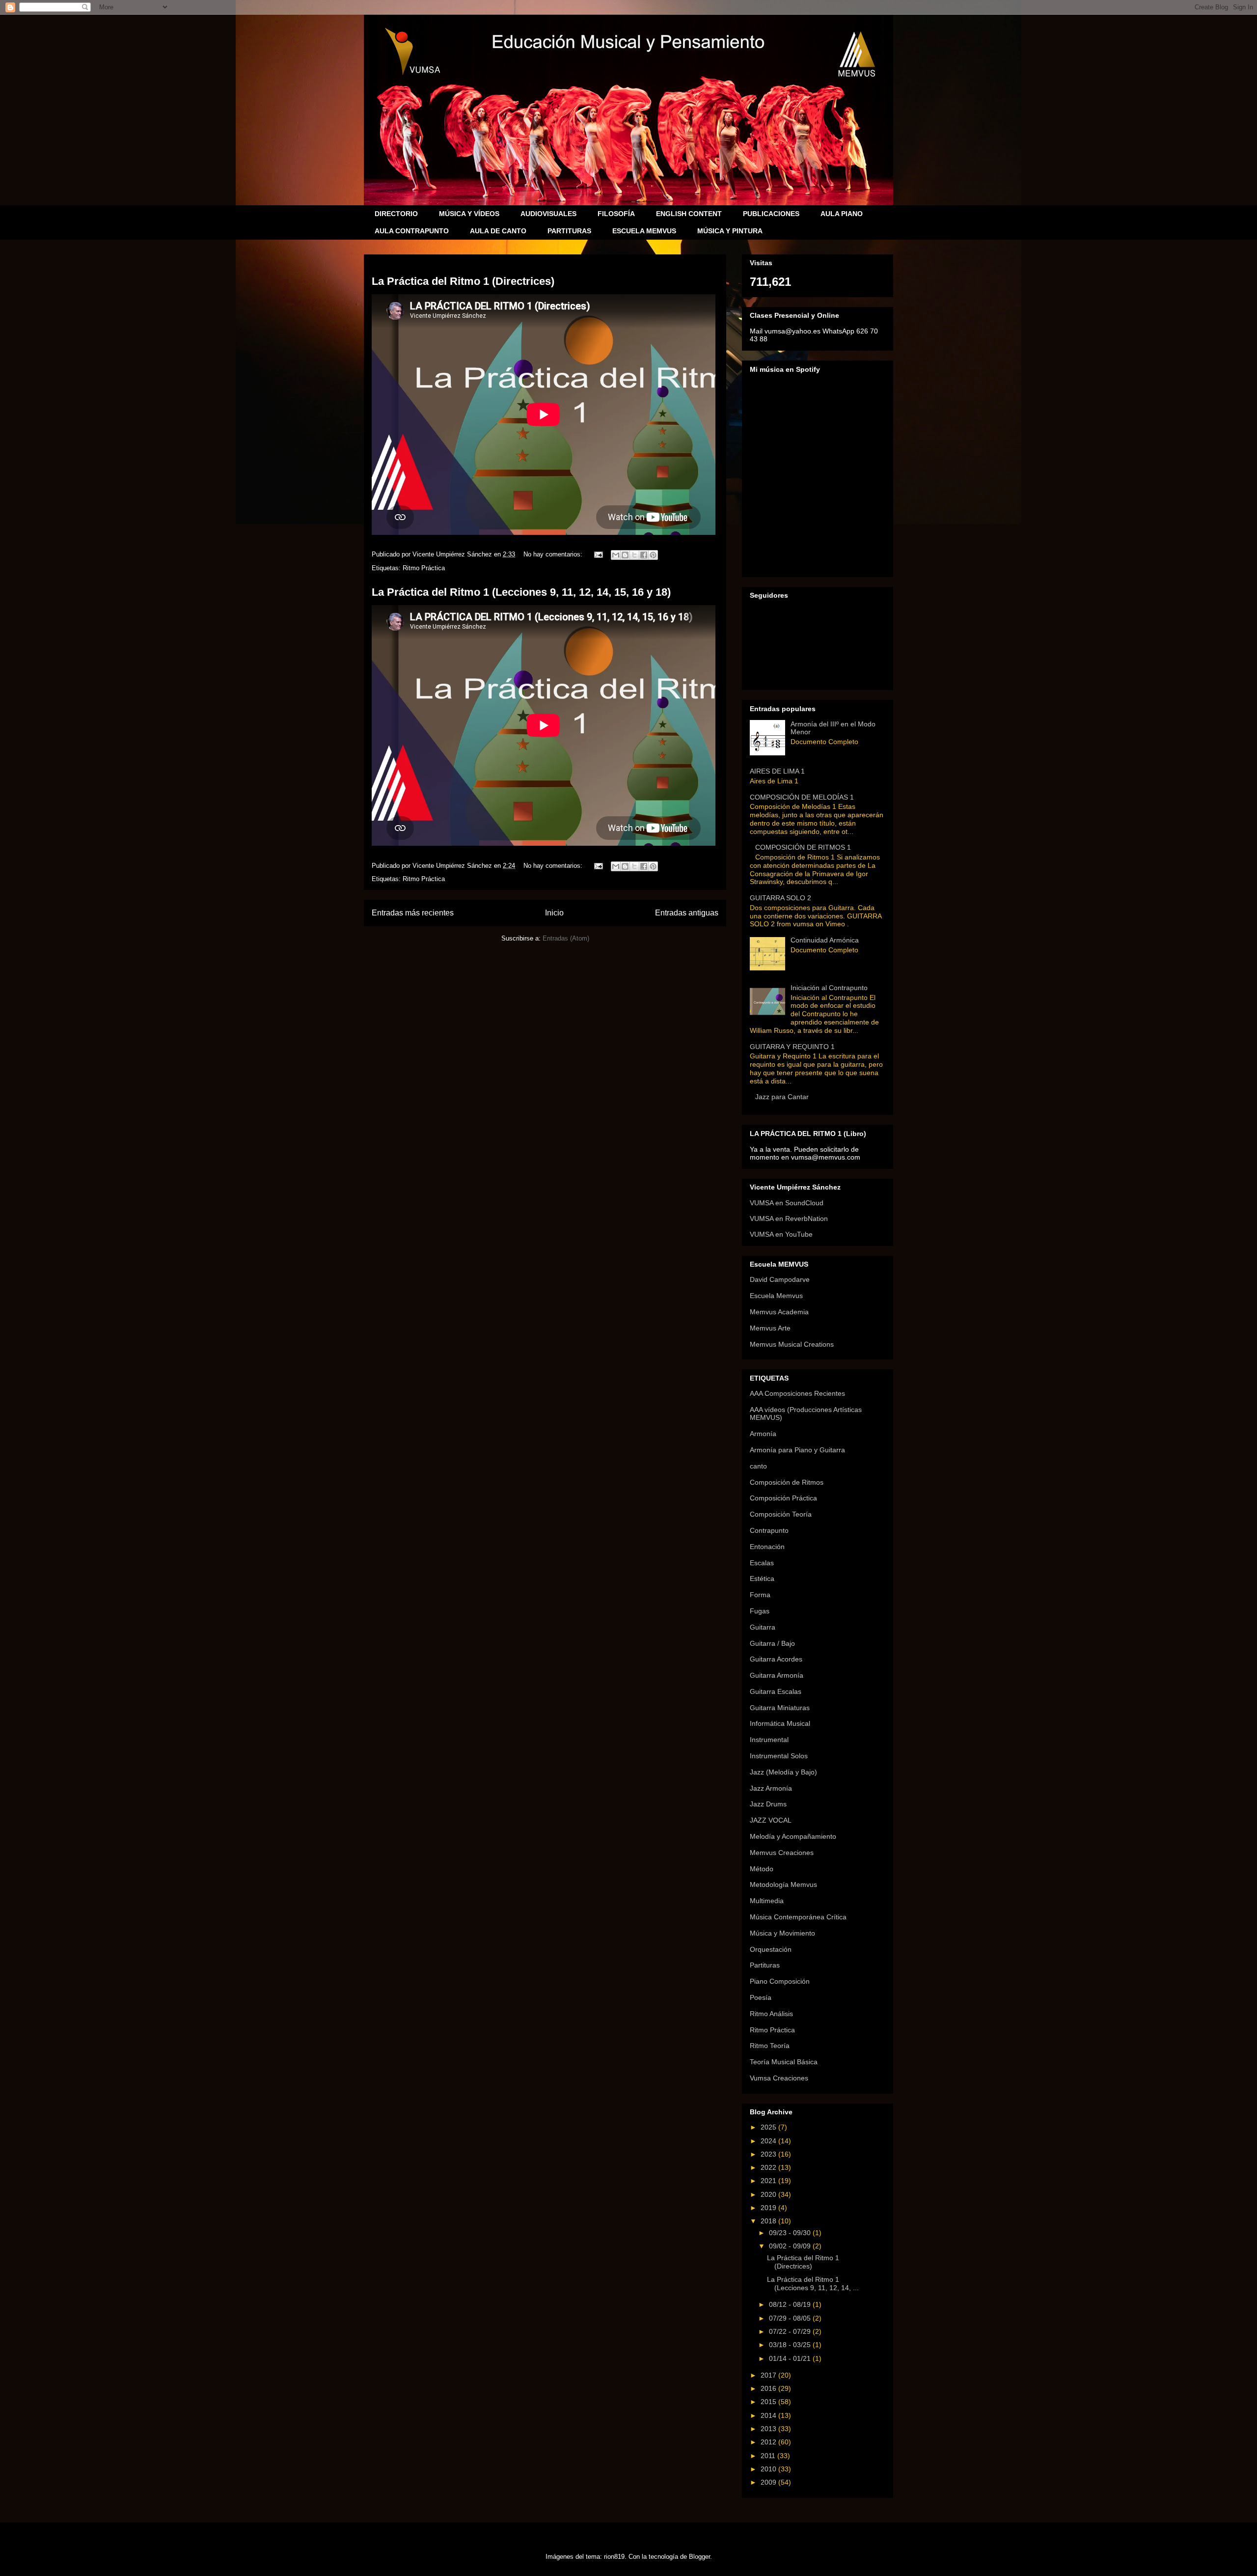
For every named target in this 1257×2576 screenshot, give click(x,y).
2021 (769, 2181)
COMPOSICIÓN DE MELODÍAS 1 (802, 797)
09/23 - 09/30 (791, 2233)
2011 (769, 2456)
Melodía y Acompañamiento (793, 1836)
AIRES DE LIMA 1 (777, 771)
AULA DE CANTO (498, 231)
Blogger (699, 2557)
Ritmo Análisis (771, 2014)
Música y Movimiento (782, 1933)
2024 (769, 2141)
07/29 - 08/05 (791, 2318)
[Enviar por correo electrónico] (616, 555)
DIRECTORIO (396, 214)
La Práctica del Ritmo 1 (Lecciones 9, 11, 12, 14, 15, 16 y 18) (521, 592)
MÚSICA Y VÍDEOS (469, 214)
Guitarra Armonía (777, 1675)
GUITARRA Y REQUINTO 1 (792, 1047)
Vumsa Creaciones (779, 2078)
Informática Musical (780, 1723)
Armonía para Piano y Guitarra (797, 1450)
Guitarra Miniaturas (780, 1708)
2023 (769, 2154)
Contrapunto (769, 1530)
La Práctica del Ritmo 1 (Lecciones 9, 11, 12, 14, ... (813, 2284)
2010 (769, 2469)
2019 (769, 2208)
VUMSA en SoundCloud (787, 1203)
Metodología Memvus (783, 1884)
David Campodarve (780, 1279)
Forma (760, 1595)
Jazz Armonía (771, 1788)
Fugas (760, 1611)
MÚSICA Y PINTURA (730, 231)
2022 (769, 2167)
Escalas (762, 1563)
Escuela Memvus (776, 1296)
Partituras (765, 1965)
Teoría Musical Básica (784, 2062)
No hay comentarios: (554, 554)
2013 (769, 2429)
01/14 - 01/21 (791, 2358)
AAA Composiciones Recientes (797, 1393)
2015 (769, 2402)
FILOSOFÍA (616, 214)
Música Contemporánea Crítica (798, 1917)
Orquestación (771, 1949)
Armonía (763, 1434)
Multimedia (767, 1901)
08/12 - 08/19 (791, 2304)
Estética (762, 1579)
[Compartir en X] (634, 555)
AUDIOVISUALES (548, 214)
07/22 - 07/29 (791, 2331)
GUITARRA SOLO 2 (780, 898)
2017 (769, 2375)
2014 (769, 2415)
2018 (769, 2221)
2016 (769, 2388)
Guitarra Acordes (776, 1659)
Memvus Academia (779, 1312)
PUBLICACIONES (771, 214)
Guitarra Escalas (776, 1691)
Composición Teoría (781, 1514)
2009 (769, 2482)
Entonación (767, 1547)
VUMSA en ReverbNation (789, 1219)
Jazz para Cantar (782, 1097)
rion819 (614, 2557)
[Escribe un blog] (625, 555)
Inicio (554, 913)
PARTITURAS (569, 231)
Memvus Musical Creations (792, 1344)
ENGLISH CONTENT (689, 214)
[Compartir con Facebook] (644, 555)
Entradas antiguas (687, 913)
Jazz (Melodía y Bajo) (783, 1772)
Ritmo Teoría (770, 2046)
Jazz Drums (768, 1804)
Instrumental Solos (779, 1756)
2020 (769, 2194)
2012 (769, 2442)
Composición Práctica (783, 1498)
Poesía (761, 1997)
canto (758, 1466)
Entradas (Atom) (566, 938)
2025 (769, 2127)
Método (762, 1869)
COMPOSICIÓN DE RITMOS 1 (803, 847)
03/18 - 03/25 (791, 2345)
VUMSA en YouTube (781, 1234)
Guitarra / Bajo (772, 1643)
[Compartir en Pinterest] (653, 555)
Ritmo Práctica (424, 568)
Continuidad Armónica (825, 940)
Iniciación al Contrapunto (829, 988)
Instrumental (769, 1740)
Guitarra (763, 1627)
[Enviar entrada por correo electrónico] (598, 554)
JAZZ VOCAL (771, 1820)
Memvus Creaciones (782, 1853)
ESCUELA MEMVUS (644, 231)
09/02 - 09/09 (791, 2246)
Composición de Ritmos (787, 1482)
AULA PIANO (842, 214)
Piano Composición (780, 1981)
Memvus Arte (770, 1328)
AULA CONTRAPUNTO (412, 231)
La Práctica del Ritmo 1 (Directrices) (463, 281)
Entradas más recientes (413, 913)
